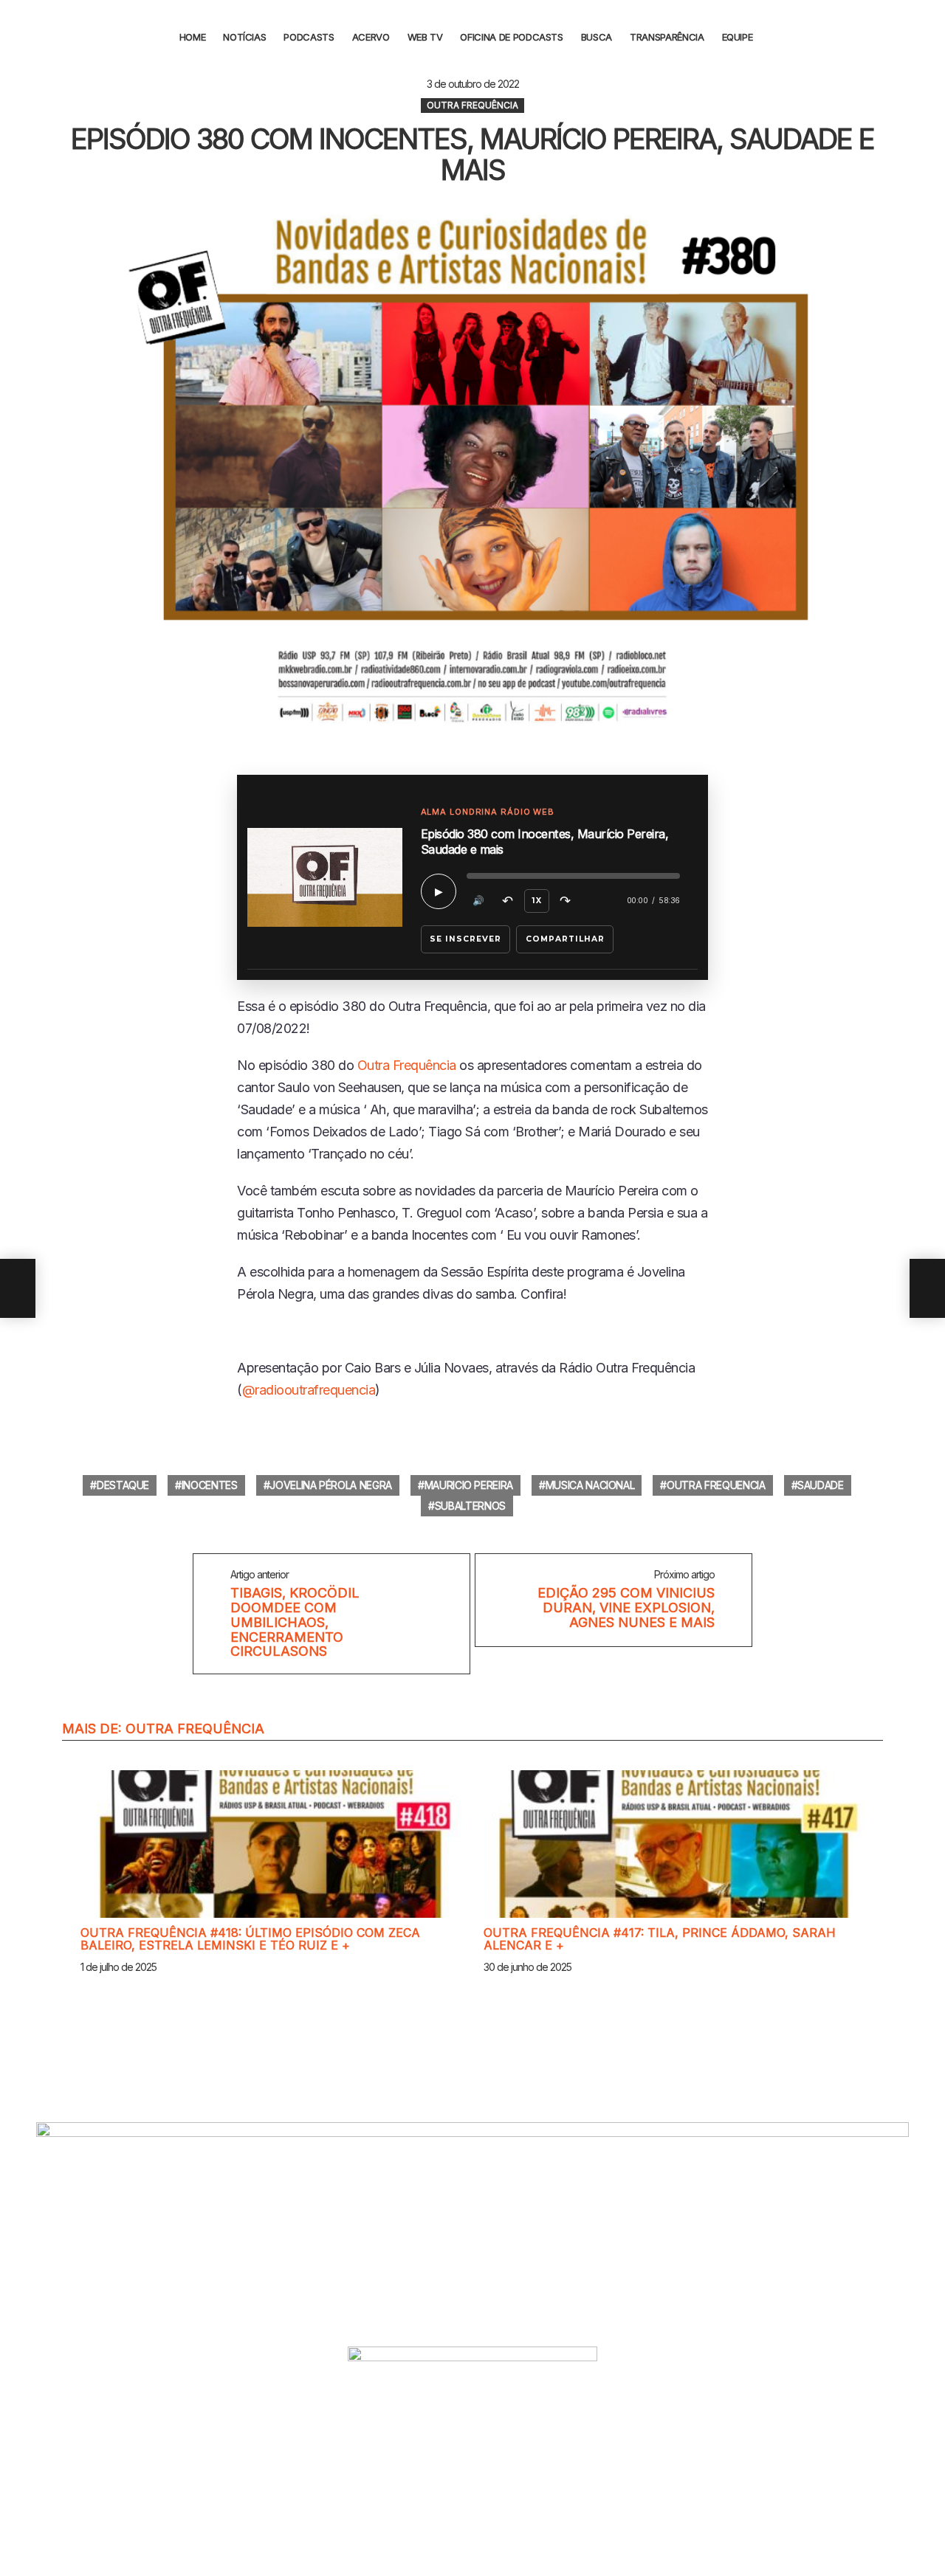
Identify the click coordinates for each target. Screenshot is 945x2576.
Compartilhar (566, 939)
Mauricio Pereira (469, 1485)
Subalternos (470, 1506)
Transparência (667, 37)
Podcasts (309, 37)
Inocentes (210, 1485)
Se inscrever (466, 939)
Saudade (821, 1485)
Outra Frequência (407, 1065)
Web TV (425, 37)
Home (193, 37)
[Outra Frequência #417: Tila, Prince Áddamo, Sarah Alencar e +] (674, 1844)
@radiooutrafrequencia (309, 1390)
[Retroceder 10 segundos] (508, 901)
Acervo (371, 37)
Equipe (738, 37)
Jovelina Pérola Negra (331, 1485)
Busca (597, 37)
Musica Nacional (590, 1485)
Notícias (244, 37)
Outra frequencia (716, 1485)
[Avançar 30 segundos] (566, 901)
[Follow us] (925, 37)
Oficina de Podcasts (511, 37)
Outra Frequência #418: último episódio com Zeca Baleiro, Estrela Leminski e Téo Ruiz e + (250, 1939)
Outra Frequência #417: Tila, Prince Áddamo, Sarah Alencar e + (660, 1939)
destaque (123, 1485)
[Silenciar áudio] (479, 901)
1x (537, 901)
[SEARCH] (777, 37)
